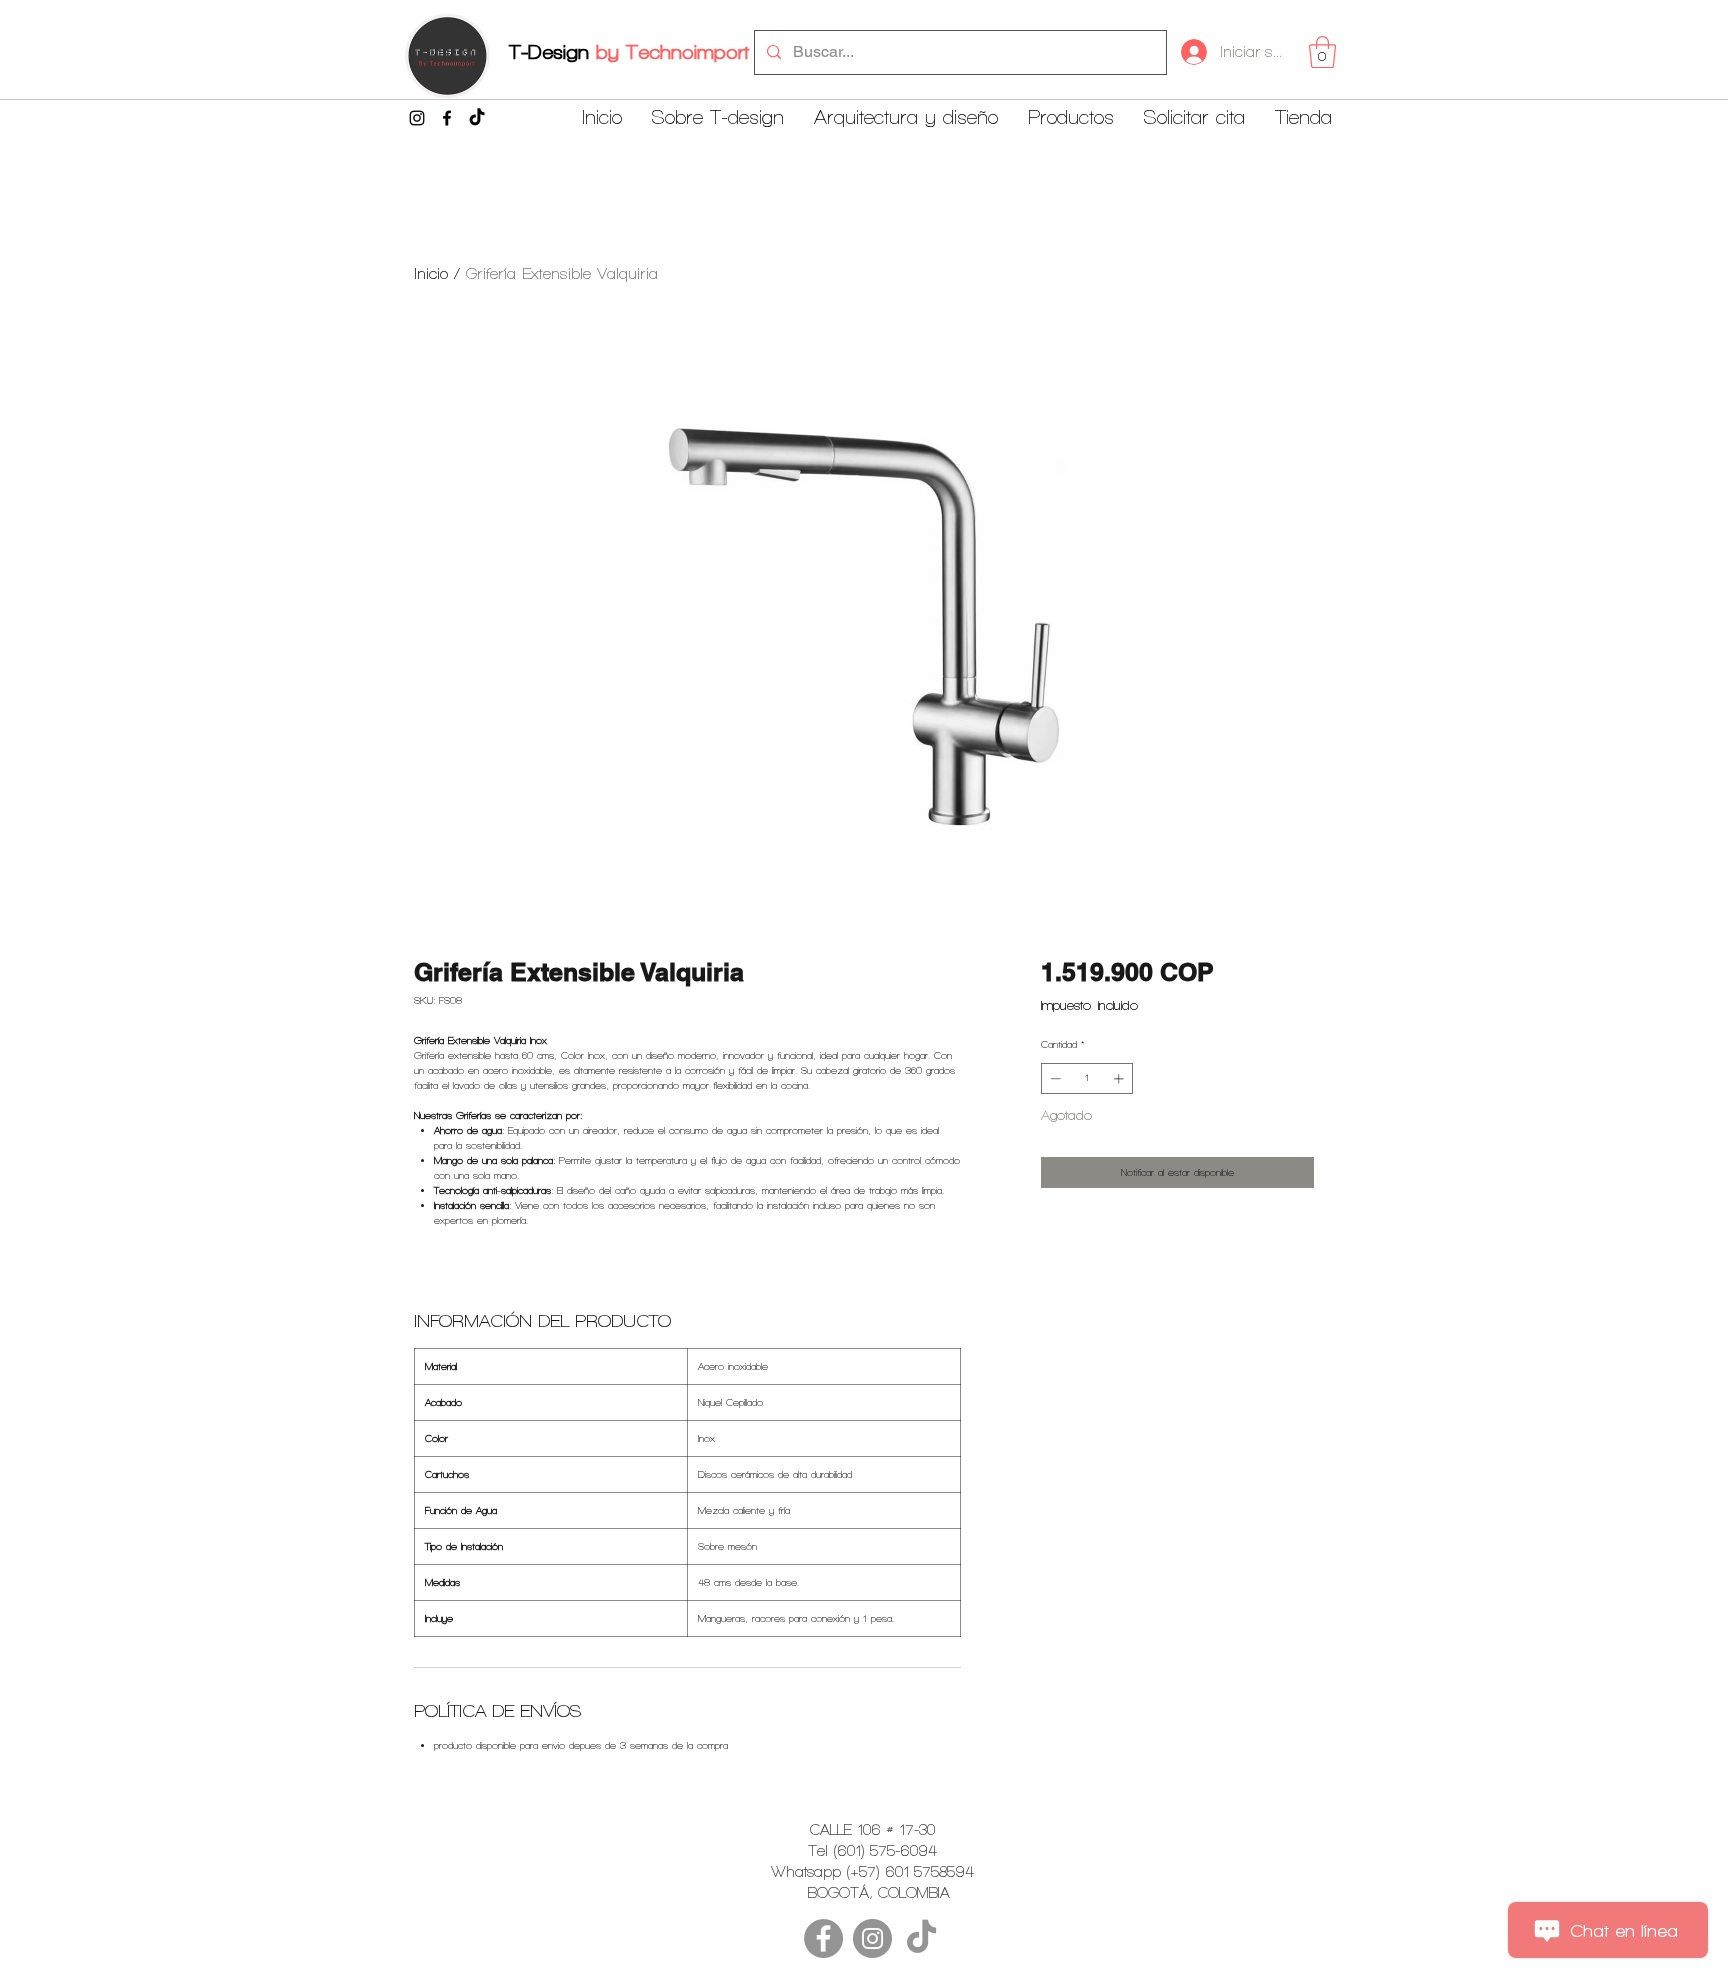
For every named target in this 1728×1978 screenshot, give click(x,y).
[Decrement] (1053, 1078)
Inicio (431, 273)
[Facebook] (447, 118)
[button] (1322, 52)
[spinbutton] (1087, 1078)
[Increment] (1120, 1078)
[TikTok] (477, 118)
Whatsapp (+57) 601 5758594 (872, 1872)
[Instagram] (417, 118)
